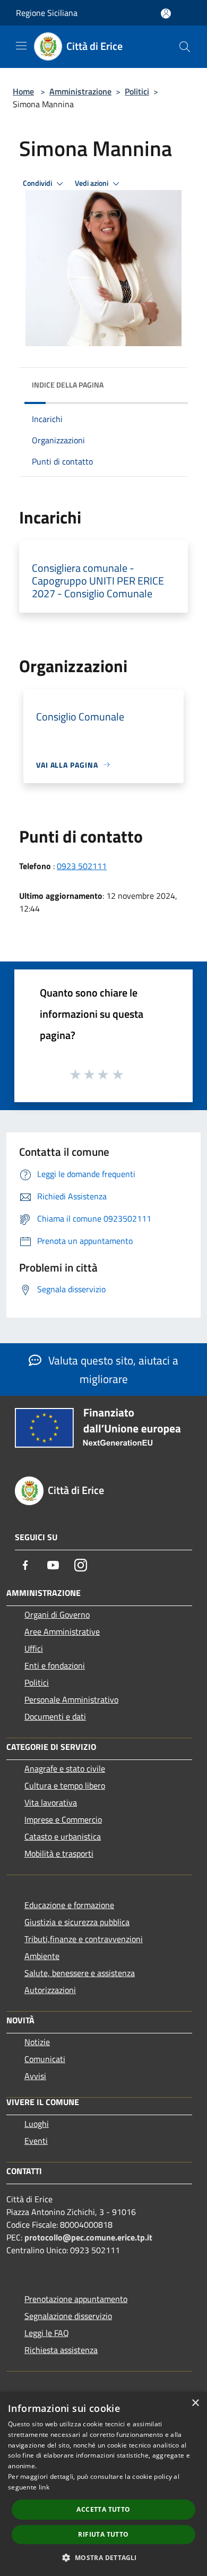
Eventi (36, 2141)
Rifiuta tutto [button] (103, 2534)
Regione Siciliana (47, 13)
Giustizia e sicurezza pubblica (77, 1922)
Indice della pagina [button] (68, 385)
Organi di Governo (57, 1615)
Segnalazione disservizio (68, 2316)
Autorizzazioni (50, 1990)
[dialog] (103, 2484)
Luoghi (37, 2124)
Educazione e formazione (69, 1905)
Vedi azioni (92, 183)
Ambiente (42, 1956)
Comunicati (45, 2059)
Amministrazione (80, 91)
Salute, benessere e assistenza (80, 1973)
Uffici (34, 1648)
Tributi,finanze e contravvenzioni (84, 1939)
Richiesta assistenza (61, 2350)
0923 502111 (82, 866)
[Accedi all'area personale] (166, 14)
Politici (137, 91)
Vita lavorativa (51, 1802)
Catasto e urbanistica (63, 1836)
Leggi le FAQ (47, 2333)
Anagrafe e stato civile (65, 1768)
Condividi (38, 183)
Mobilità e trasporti (59, 1853)
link (44, 2487)
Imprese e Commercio (63, 1819)
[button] (103, 2557)
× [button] (195, 2403)
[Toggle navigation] (21, 46)
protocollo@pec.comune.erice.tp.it (88, 2237)
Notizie (37, 2042)
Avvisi (35, 2076)
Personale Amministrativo (71, 1699)
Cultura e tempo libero (65, 1785)
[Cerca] (185, 47)
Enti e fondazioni (55, 1665)
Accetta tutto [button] (103, 2509)
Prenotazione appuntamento (76, 2299)
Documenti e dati (55, 1716)
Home (23, 91)
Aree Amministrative (62, 1632)
